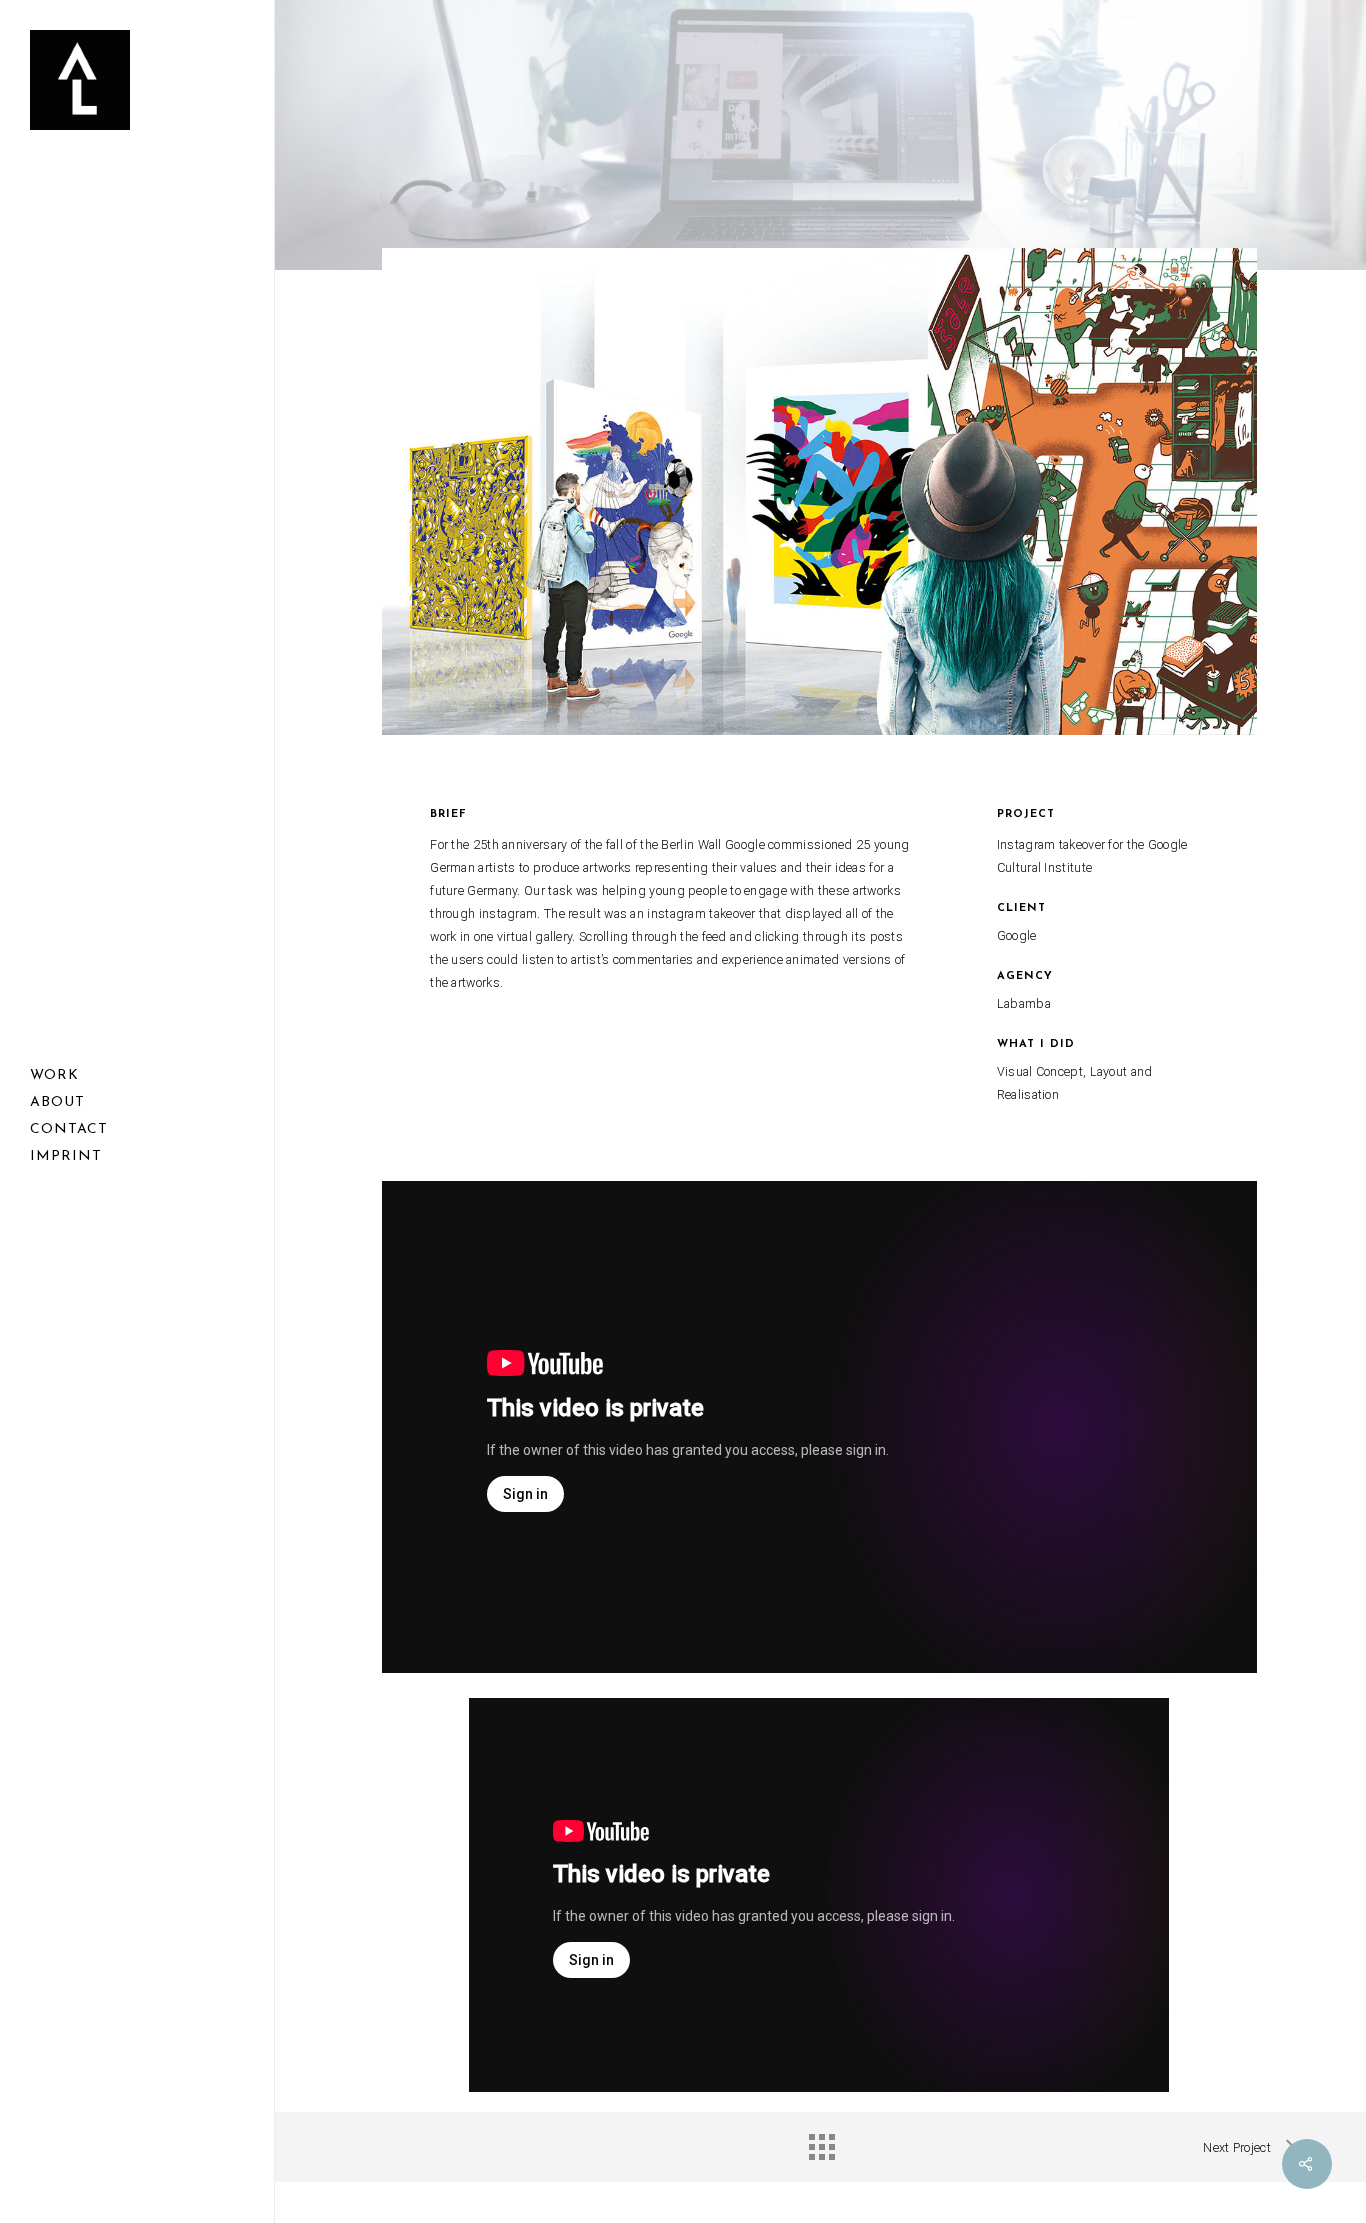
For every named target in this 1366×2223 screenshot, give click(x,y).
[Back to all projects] (821, 2142)
